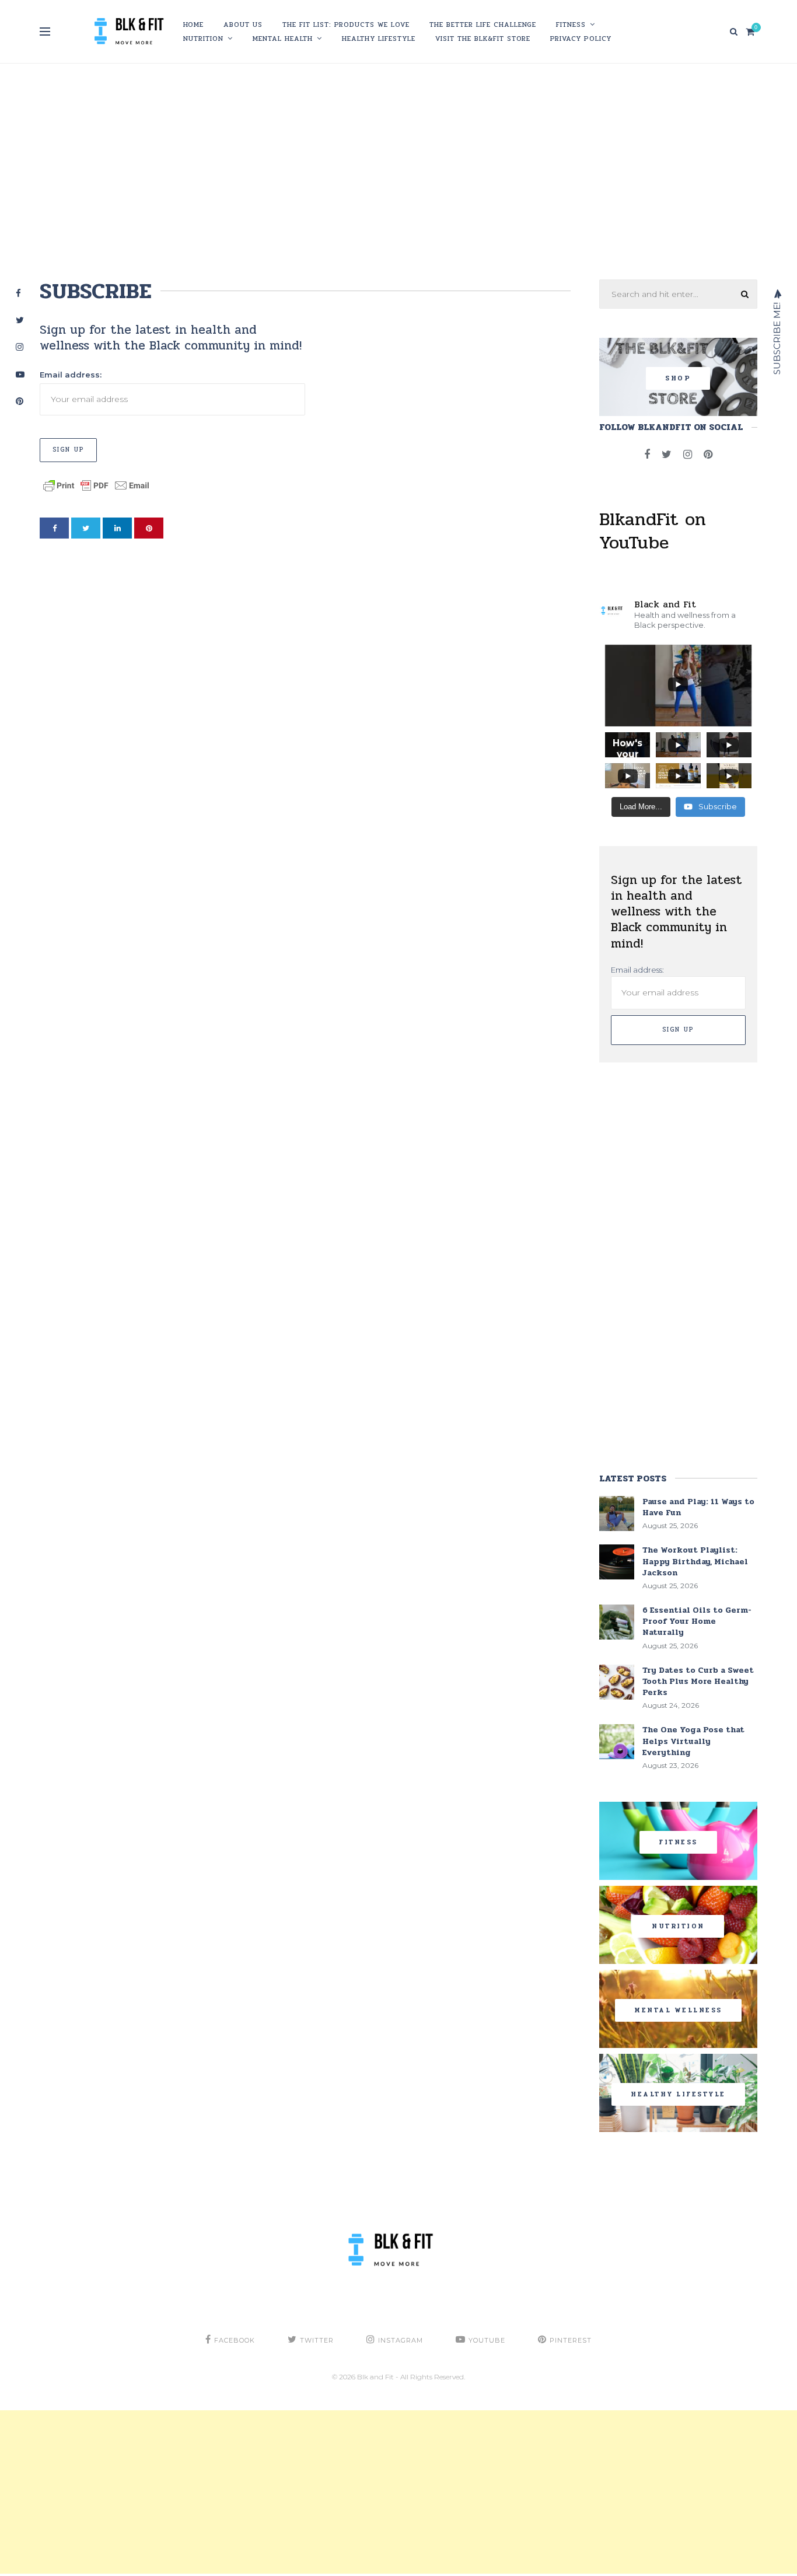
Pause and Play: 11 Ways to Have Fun (698, 1507)
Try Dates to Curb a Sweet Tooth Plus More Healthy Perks (698, 1681)
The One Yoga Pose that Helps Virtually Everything (693, 1741)
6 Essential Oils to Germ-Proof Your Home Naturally (697, 1621)
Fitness (571, 25)
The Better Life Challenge (483, 25)
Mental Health (283, 39)
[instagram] (688, 455)
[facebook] (54, 528)
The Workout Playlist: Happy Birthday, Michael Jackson (695, 1561)
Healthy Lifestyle (379, 39)
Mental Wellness (678, 2010)
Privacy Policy (581, 39)
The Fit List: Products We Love (346, 25)
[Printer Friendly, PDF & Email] (96, 484)
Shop (678, 378)
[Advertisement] (398, 169)
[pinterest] (149, 528)
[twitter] (86, 528)
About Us (243, 25)
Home (193, 25)
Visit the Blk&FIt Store (483, 39)
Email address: (71, 375)
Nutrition (203, 39)
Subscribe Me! (777, 337)
